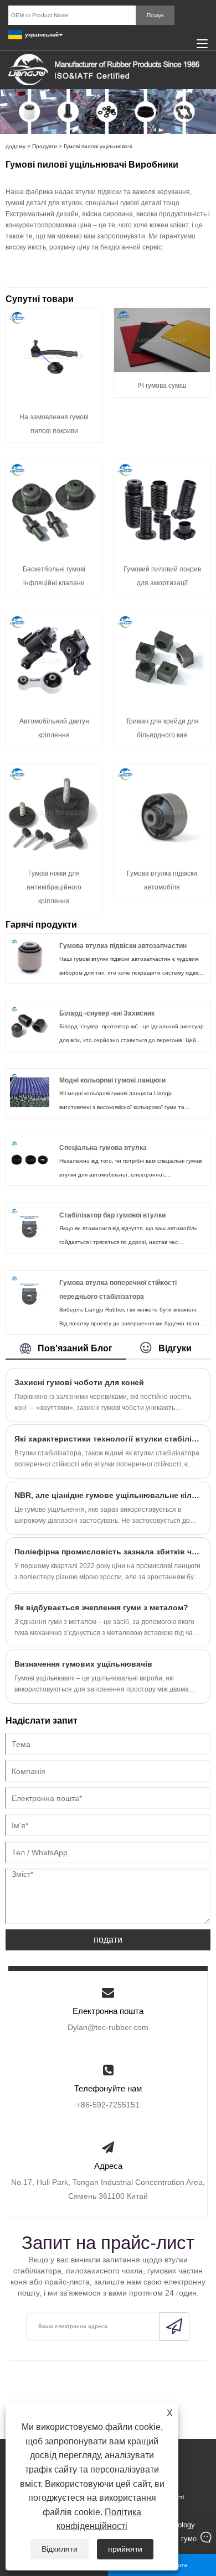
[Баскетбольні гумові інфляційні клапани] (54, 508)
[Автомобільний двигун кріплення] (54, 660)
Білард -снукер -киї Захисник (107, 1013)
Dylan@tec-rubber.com (108, 2027)
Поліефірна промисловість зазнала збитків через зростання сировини (108, 1552)
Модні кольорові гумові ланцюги (112, 1080)
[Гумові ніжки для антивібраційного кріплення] (54, 812)
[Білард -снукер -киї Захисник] (30, 1025)
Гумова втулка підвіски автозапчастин (123, 946)
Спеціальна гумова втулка (103, 1148)
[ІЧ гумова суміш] (162, 340)
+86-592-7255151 (108, 2105)
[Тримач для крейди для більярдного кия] (162, 660)
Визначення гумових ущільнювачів (83, 1664)
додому (16, 146)
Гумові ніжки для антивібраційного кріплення (54, 887)
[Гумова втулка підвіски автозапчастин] (30, 957)
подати (108, 1940)
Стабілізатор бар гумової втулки (112, 1215)
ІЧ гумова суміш (162, 386)
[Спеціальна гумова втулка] (30, 1159)
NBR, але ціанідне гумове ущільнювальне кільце (108, 1495)
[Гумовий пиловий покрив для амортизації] (162, 508)
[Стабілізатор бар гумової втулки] (30, 1227)
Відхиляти (60, 2549)
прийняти (125, 2549)
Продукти (45, 146)
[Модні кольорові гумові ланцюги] (30, 1092)
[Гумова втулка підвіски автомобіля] (162, 812)
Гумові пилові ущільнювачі (98, 146)
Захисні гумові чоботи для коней (79, 1382)
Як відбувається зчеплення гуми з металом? (101, 1607)
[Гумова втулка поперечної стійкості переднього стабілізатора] (30, 1294)
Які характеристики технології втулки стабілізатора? (108, 1439)
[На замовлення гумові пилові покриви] (54, 355)
